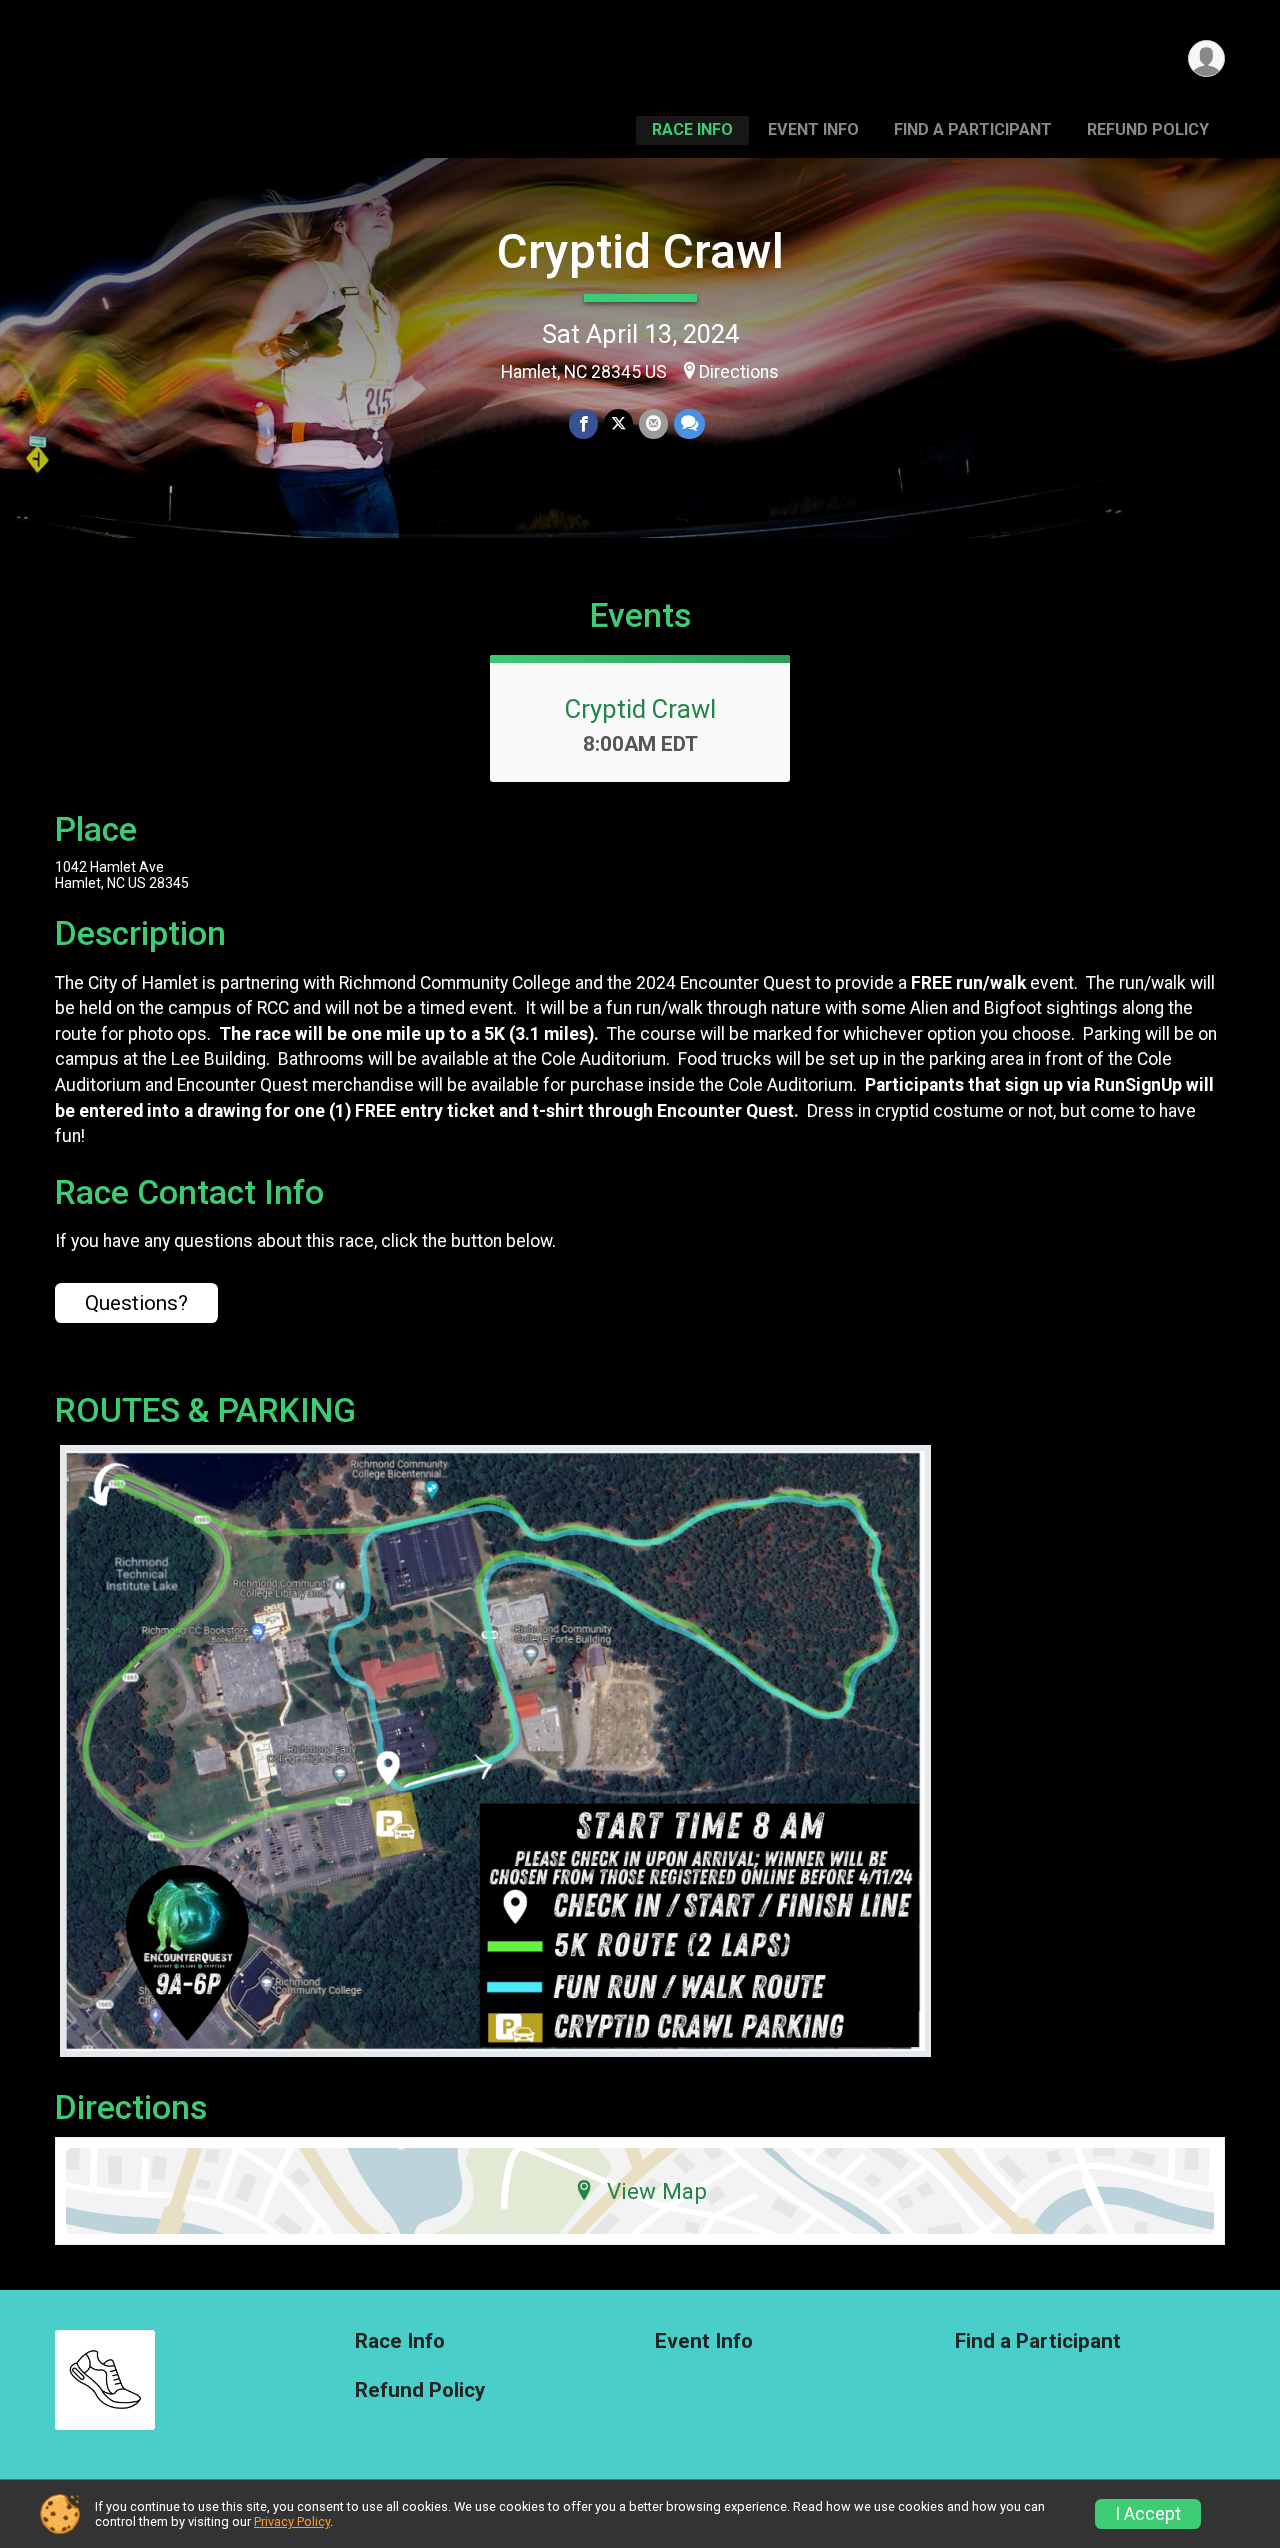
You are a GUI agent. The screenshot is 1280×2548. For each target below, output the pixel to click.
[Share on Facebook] (583, 423)
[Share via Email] (653, 423)
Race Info (692, 129)
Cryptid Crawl (640, 251)
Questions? (136, 1303)
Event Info (813, 129)
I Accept (1148, 2514)
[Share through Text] (689, 423)
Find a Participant (973, 129)
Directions (739, 372)
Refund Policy (1148, 129)
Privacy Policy (292, 2521)
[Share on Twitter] (618, 423)
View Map (657, 2191)
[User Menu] (1206, 58)
